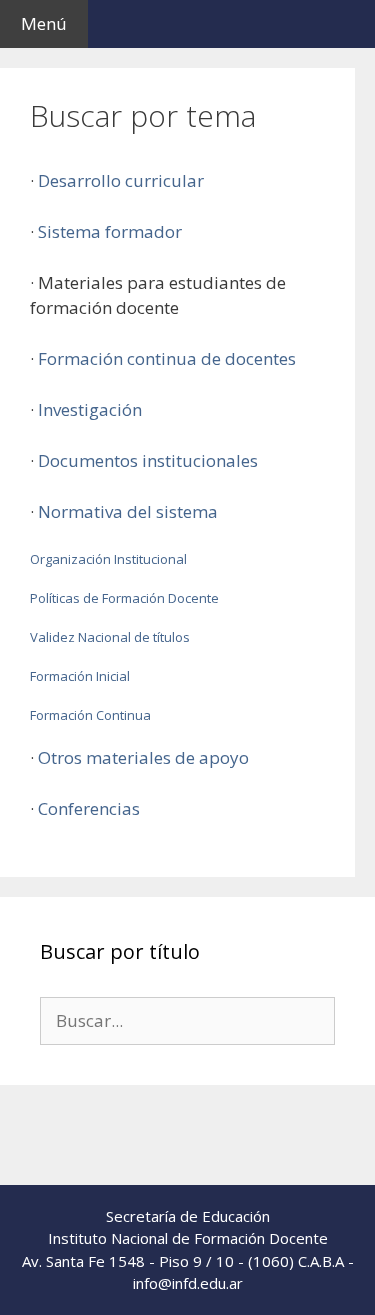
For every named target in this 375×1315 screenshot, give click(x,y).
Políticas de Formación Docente (124, 598)
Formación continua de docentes (167, 358)
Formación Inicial (80, 676)
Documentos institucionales (148, 460)
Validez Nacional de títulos (110, 637)
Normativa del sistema (128, 511)
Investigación (90, 409)
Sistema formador (110, 231)
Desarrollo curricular (121, 180)
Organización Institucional (108, 559)
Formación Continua (90, 715)
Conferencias (89, 808)
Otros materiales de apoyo (143, 757)
